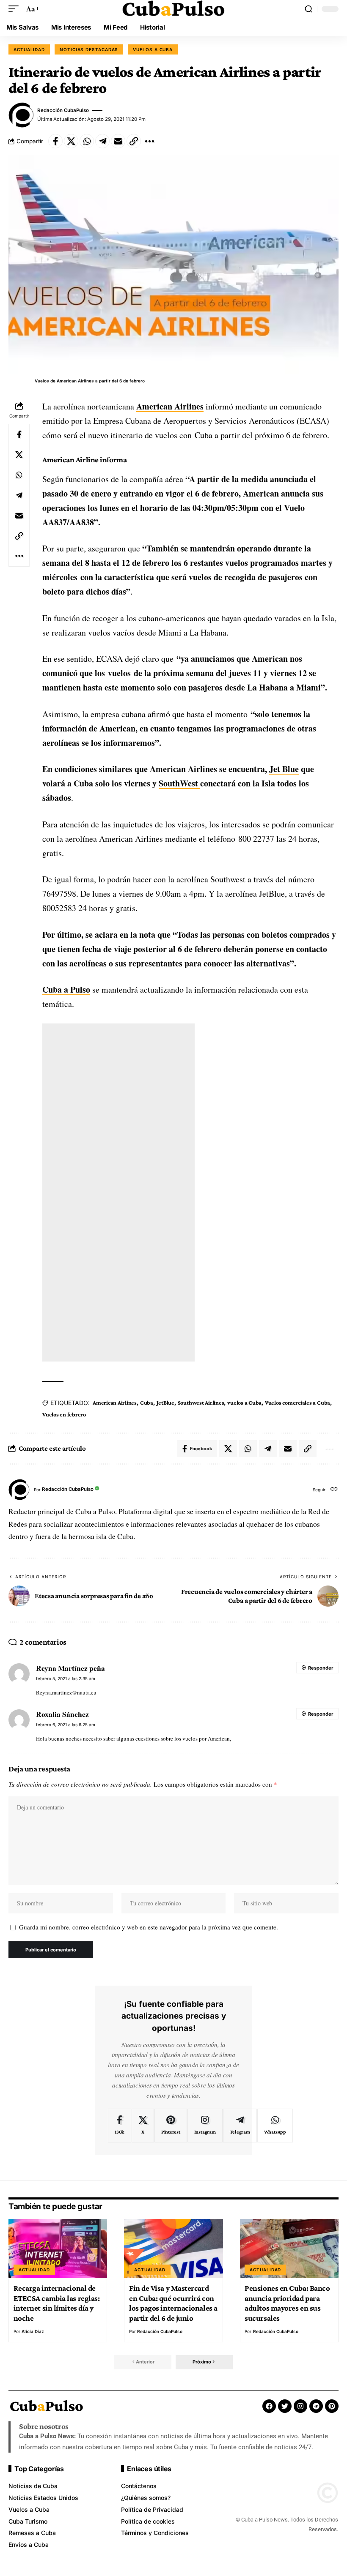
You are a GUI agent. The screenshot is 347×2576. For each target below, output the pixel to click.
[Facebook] (120, 2126)
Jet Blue (284, 769)
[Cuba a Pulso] (173, 9)
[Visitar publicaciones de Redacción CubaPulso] (21, 115)
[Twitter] (285, 2406)
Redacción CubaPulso (63, 110)
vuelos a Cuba (244, 1403)
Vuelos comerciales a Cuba (297, 1403)
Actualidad (29, 49)
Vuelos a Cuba (153, 49)
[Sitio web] (334, 1490)
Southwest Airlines (201, 1403)
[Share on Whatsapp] (87, 141)
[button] (16, 9)
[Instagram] (205, 2126)
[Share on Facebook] (55, 141)
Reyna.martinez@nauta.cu (66, 1692)
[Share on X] (71, 141)
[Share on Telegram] (102, 141)
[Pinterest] (171, 2126)
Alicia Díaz (33, 2331)
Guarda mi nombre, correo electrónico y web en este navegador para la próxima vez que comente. (149, 1927)
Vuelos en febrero (64, 1414)
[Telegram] (240, 2126)
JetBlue (165, 1403)
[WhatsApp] (275, 2126)
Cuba (147, 1403)
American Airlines (170, 406)
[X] (143, 2126)
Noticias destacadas (89, 49)
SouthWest (179, 783)
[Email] (118, 141)
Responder (321, 1668)
